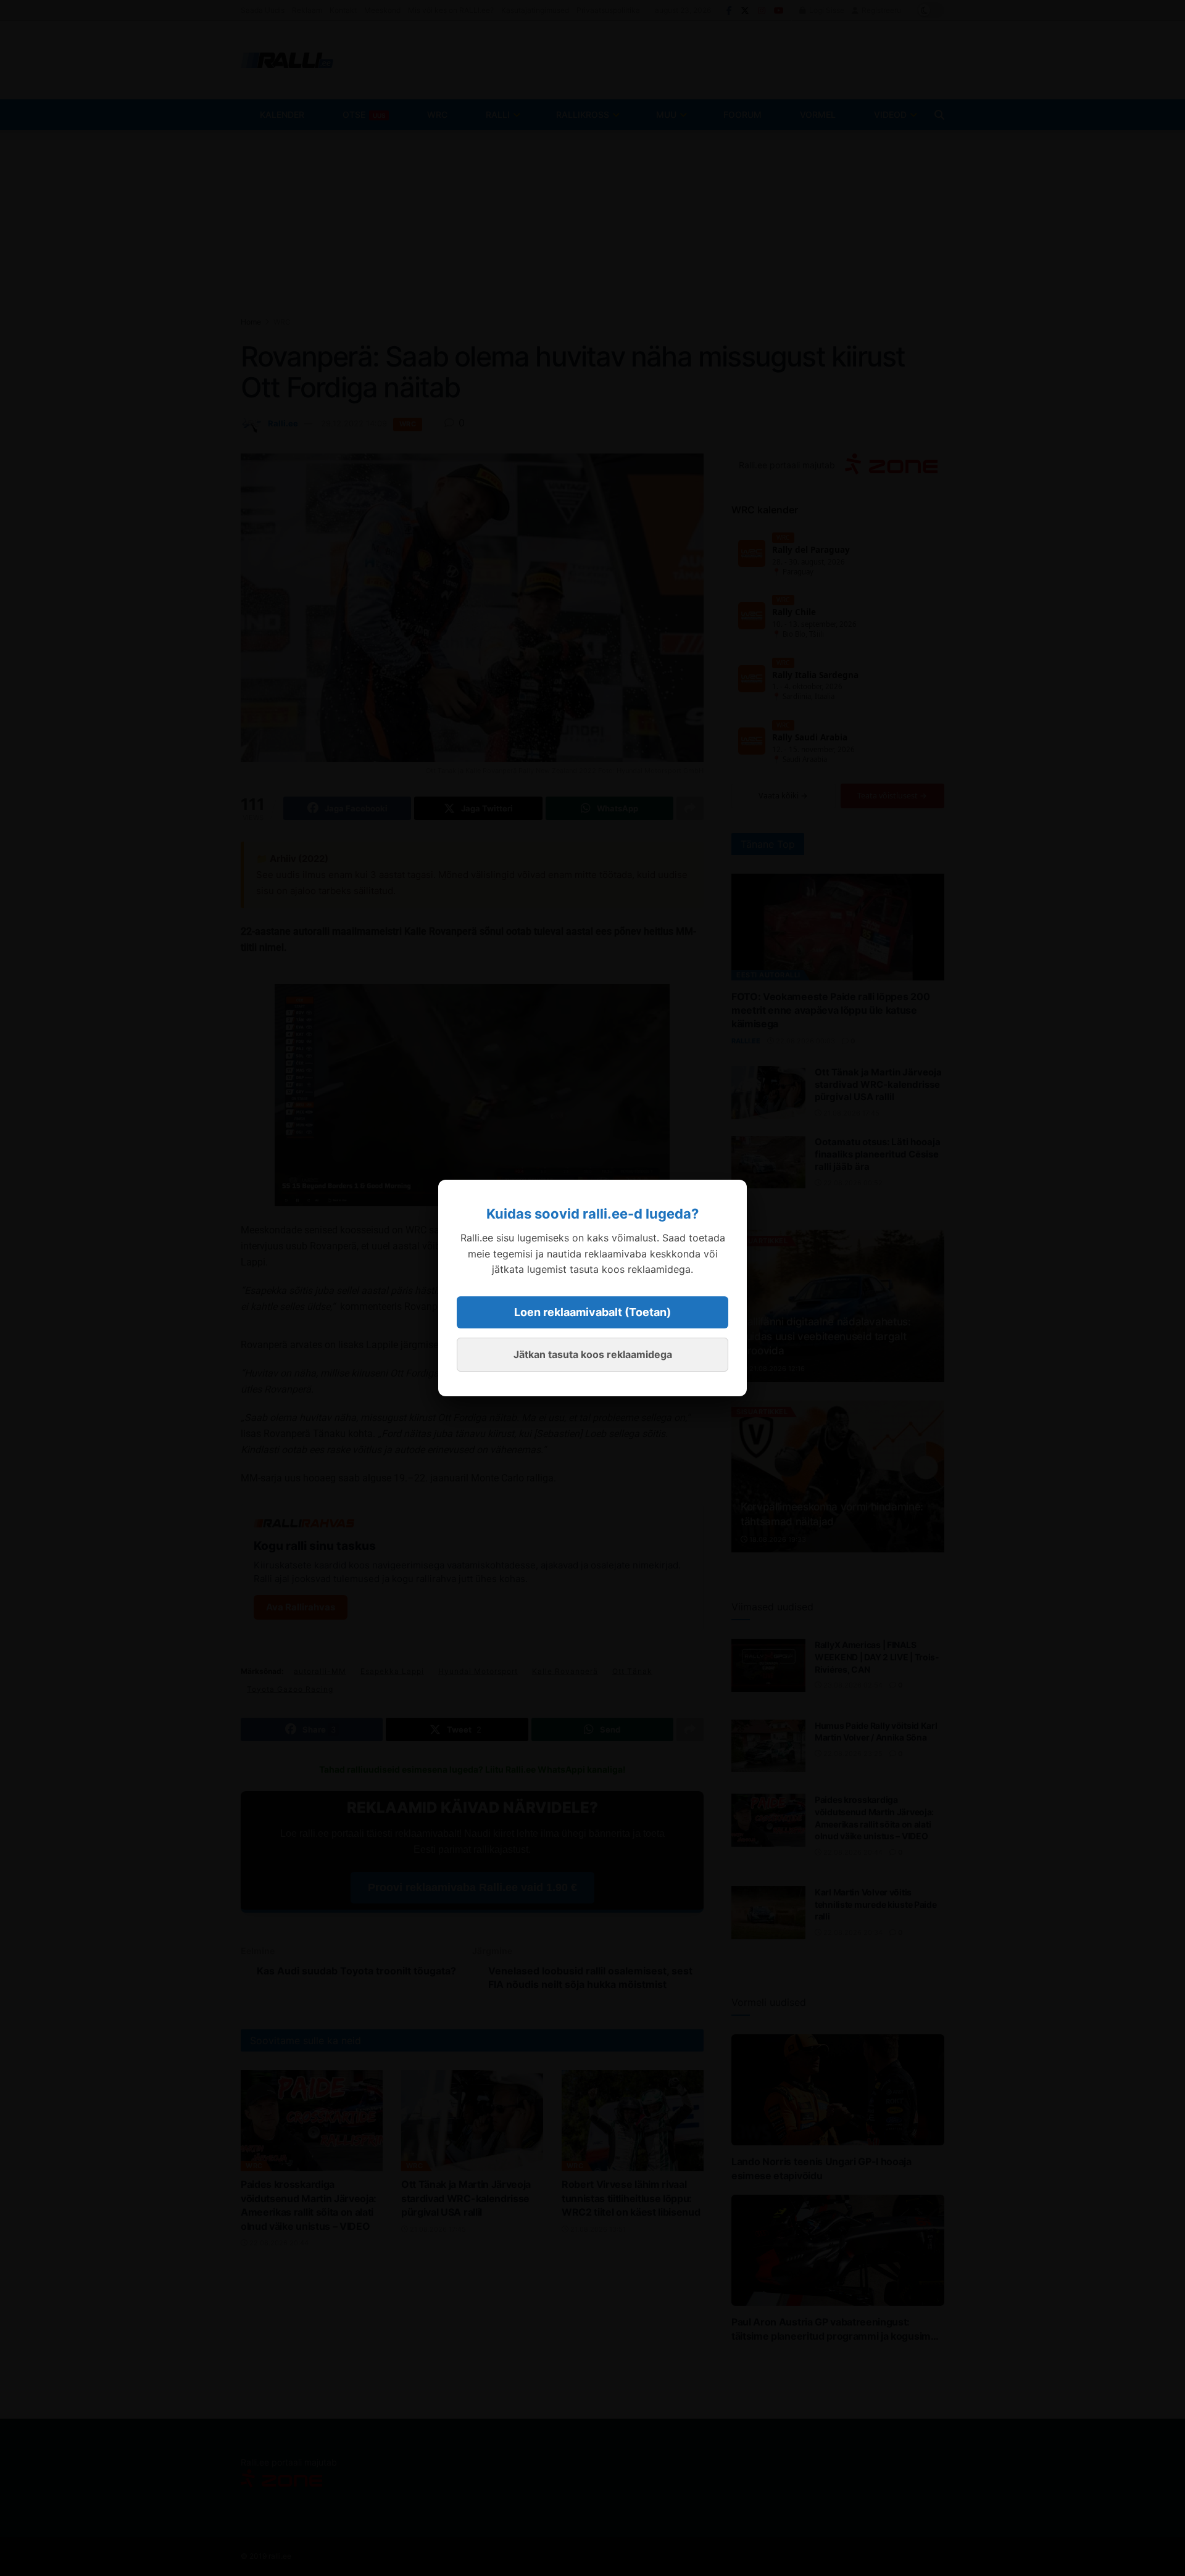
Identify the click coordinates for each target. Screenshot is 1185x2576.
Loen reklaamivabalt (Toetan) (592, 1312)
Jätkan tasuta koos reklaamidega (593, 1354)
